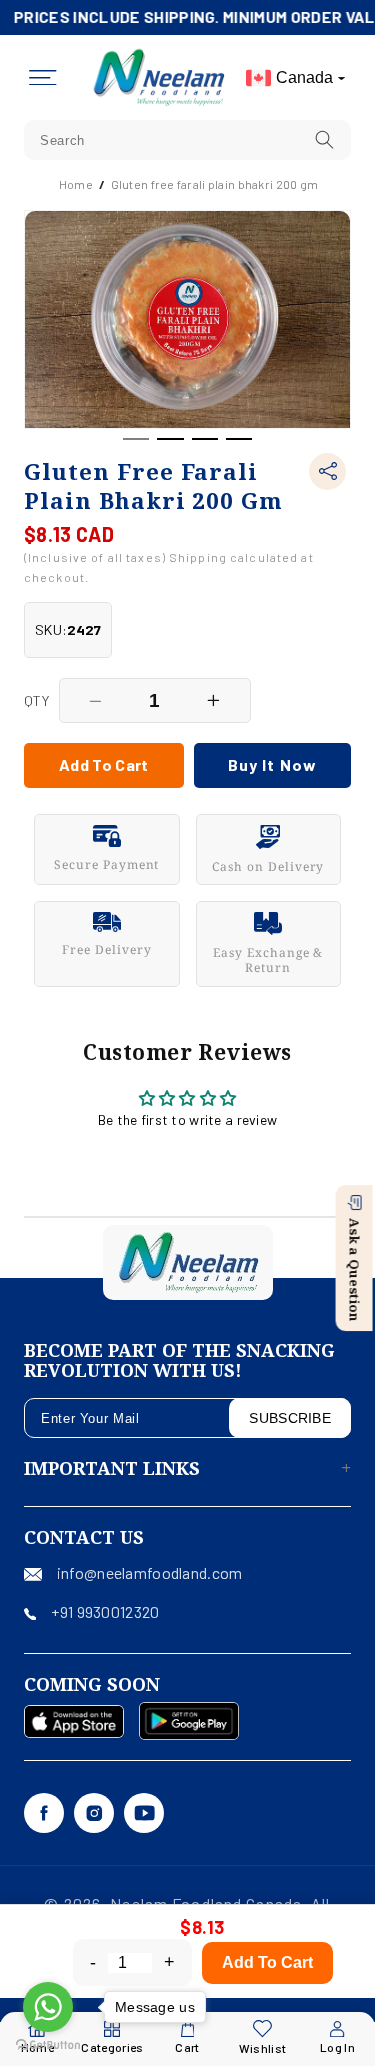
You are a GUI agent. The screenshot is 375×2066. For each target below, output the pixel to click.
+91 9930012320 (105, 1611)
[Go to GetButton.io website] (48, 2045)
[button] (43, 78)
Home (76, 184)
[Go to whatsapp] (48, 2007)
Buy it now (272, 764)
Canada (304, 77)
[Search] (325, 139)
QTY (36, 700)
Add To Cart (267, 1962)
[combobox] (187, 140)
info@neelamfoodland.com (149, 1572)
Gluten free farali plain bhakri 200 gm (215, 184)
